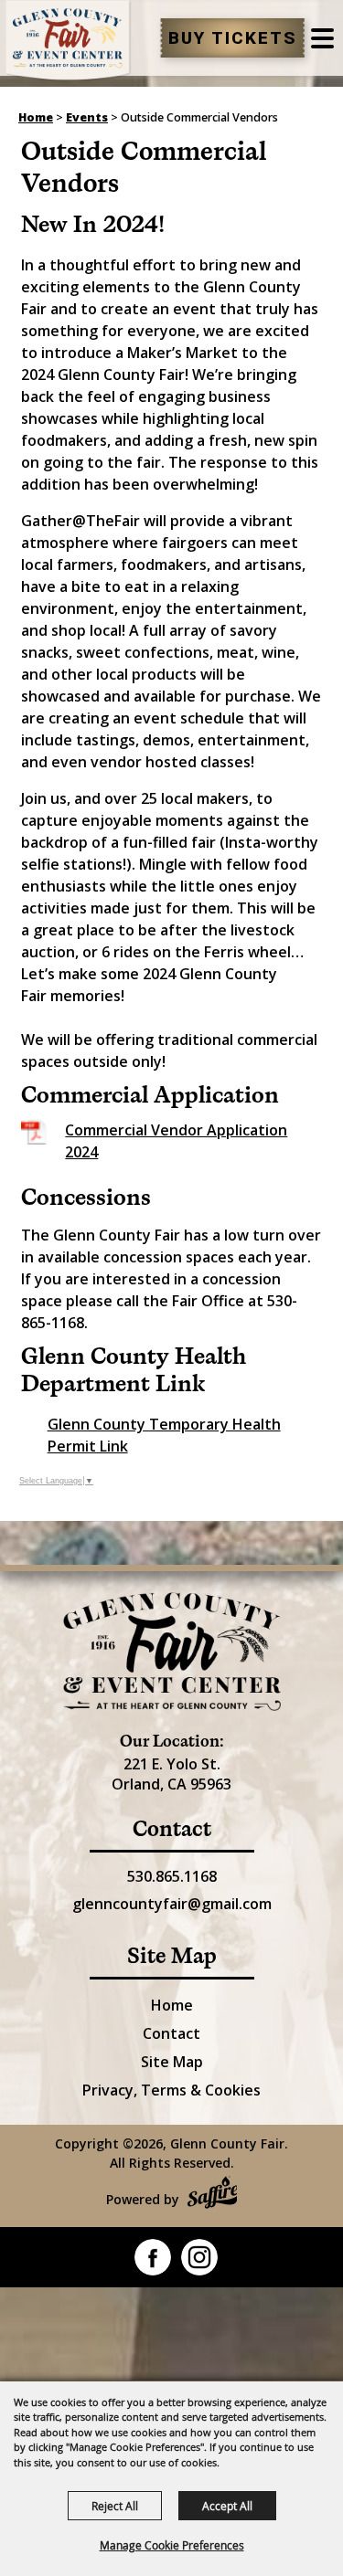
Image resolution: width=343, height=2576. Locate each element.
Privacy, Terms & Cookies (171, 2090)
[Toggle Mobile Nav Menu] (322, 38)
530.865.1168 (172, 1876)
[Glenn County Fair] (69, 41)
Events (87, 117)
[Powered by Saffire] (213, 2195)
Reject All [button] (115, 2506)
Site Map (172, 2062)
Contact (171, 2033)
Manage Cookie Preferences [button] (172, 2545)
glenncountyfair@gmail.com (172, 1904)
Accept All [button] (227, 2506)
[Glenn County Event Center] (172, 1652)
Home (36, 117)
